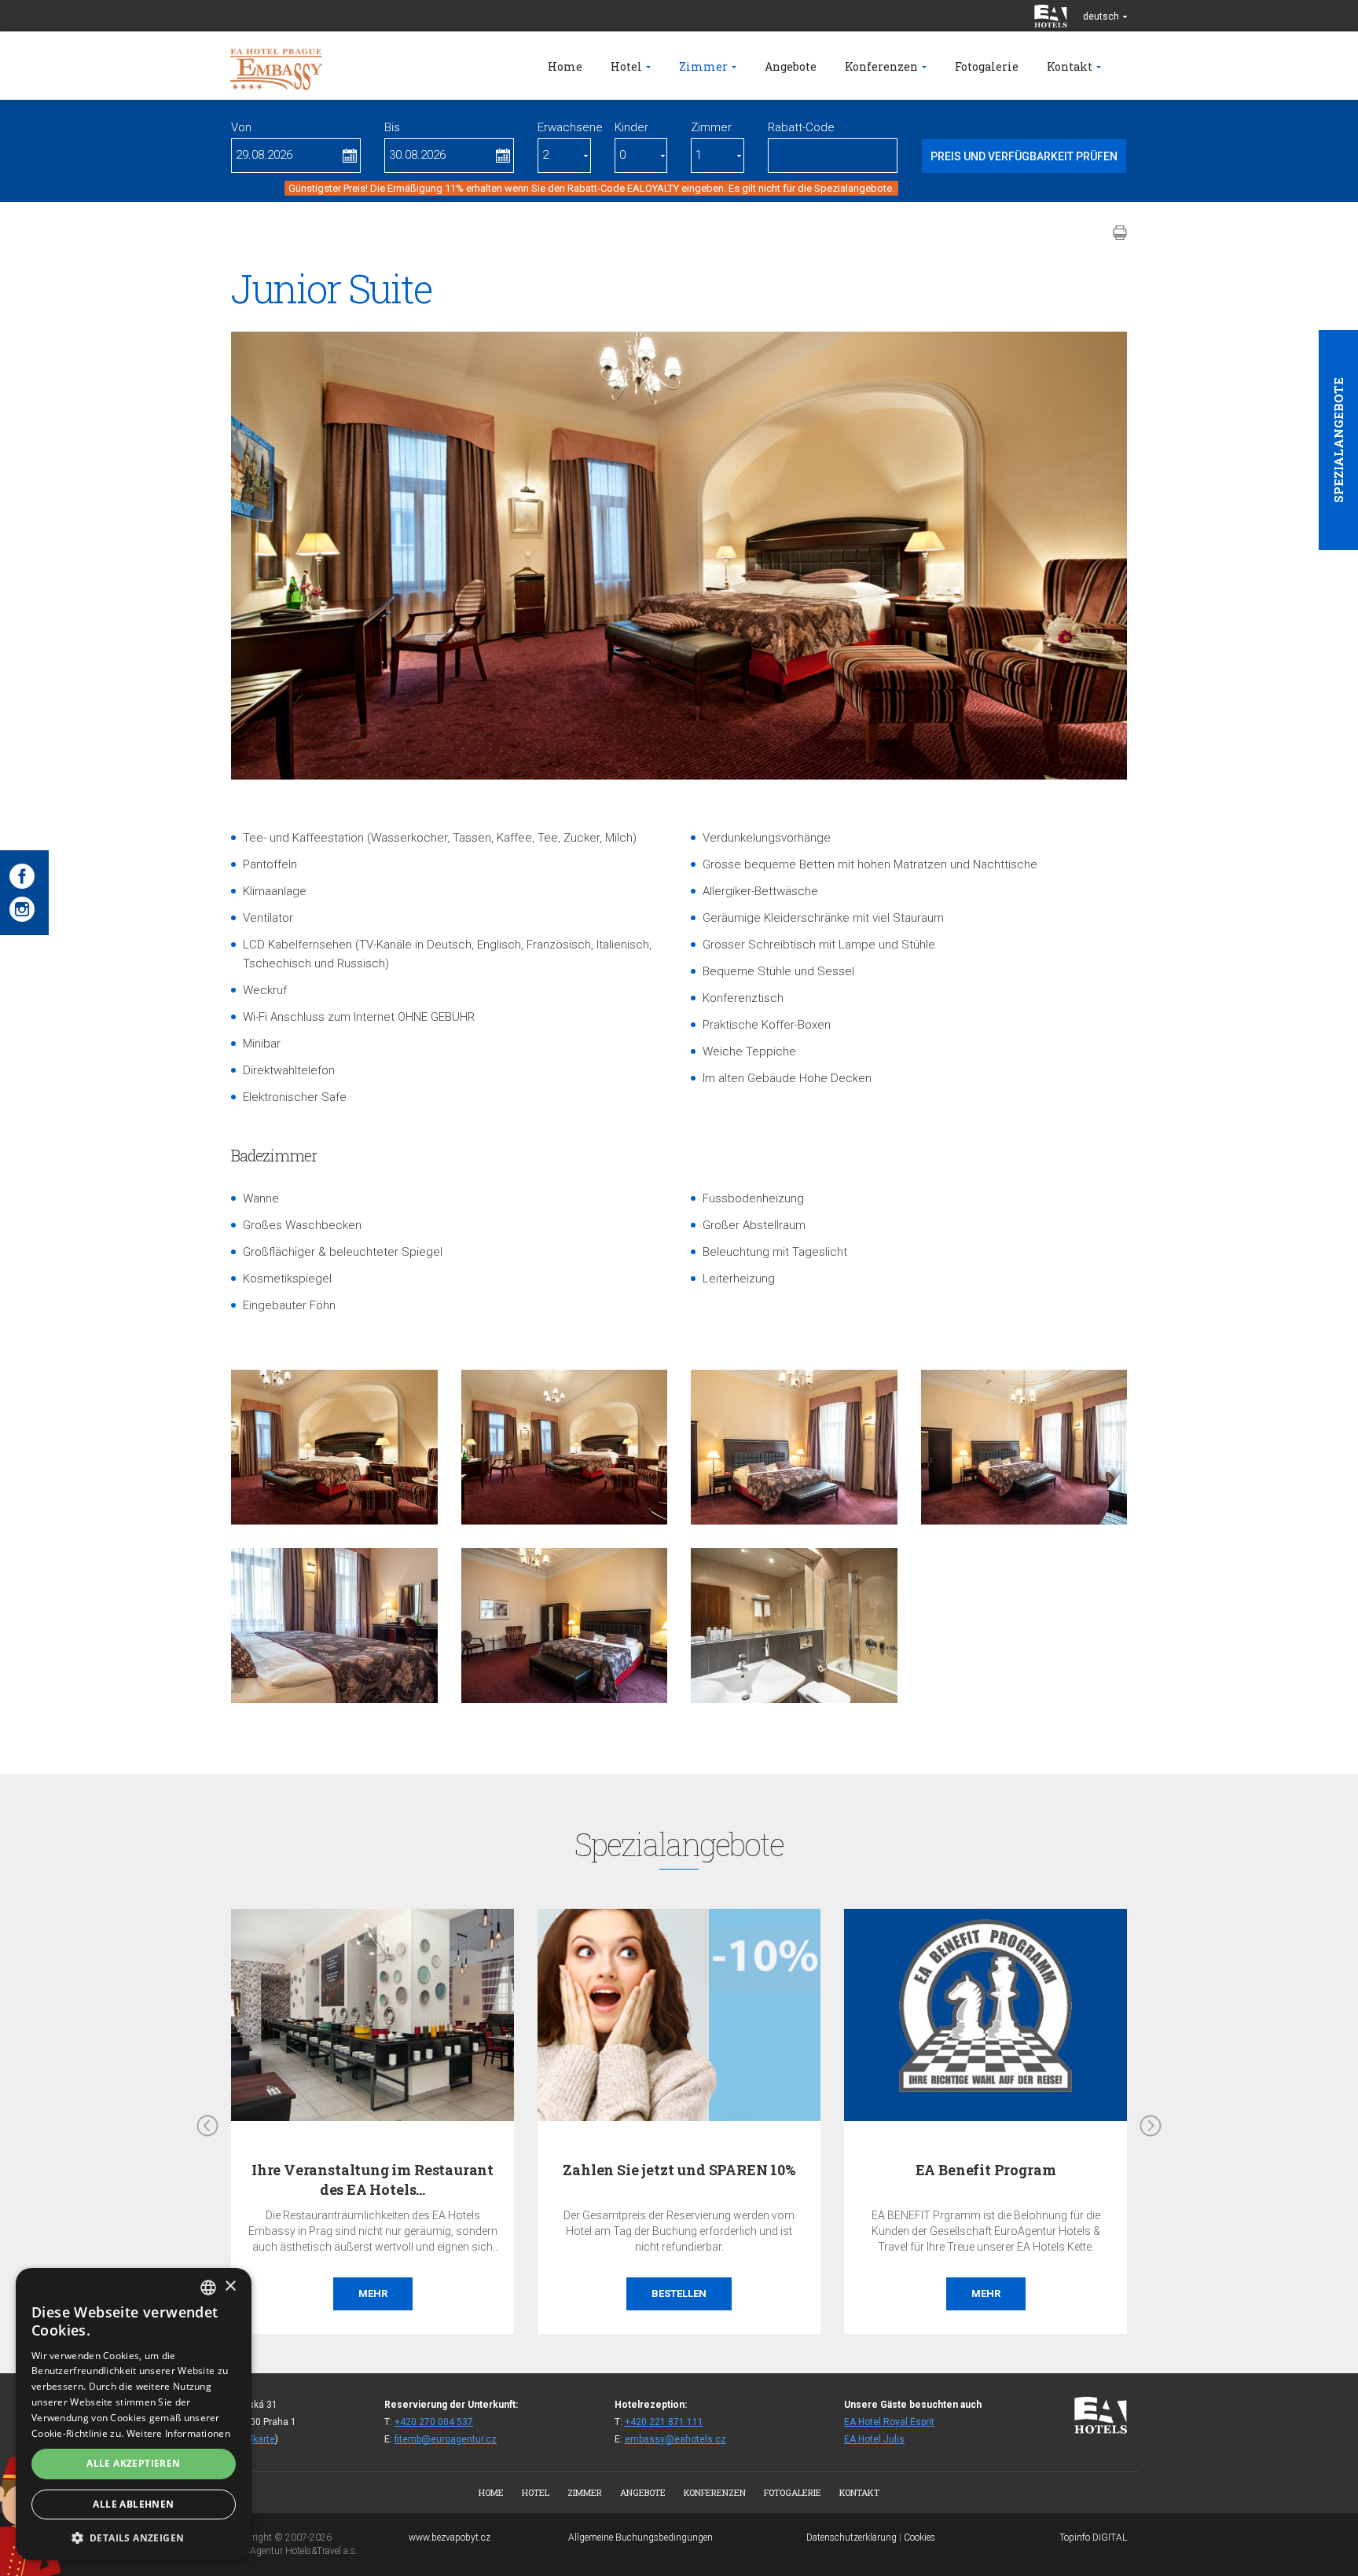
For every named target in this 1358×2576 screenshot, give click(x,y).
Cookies (919, 2537)
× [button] (230, 2286)
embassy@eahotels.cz (675, 2439)
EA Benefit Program (986, 2170)
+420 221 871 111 (664, 2422)
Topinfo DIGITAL (1093, 2537)
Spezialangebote (1338, 440)
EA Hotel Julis (874, 2439)
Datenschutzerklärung (852, 2537)
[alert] (134, 2414)
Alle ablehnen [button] (133, 2504)
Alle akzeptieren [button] (133, 2463)
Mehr (373, 2293)
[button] (134, 2537)
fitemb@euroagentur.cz (446, 2439)
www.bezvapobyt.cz (450, 2537)
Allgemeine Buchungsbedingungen (640, 2537)
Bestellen (679, 2293)
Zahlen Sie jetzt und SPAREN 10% (679, 2170)
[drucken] (1120, 233)
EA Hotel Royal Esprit (889, 2422)
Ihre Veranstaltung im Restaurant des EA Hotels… (373, 2180)
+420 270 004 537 (434, 2422)
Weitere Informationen (178, 2433)
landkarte (255, 2439)
